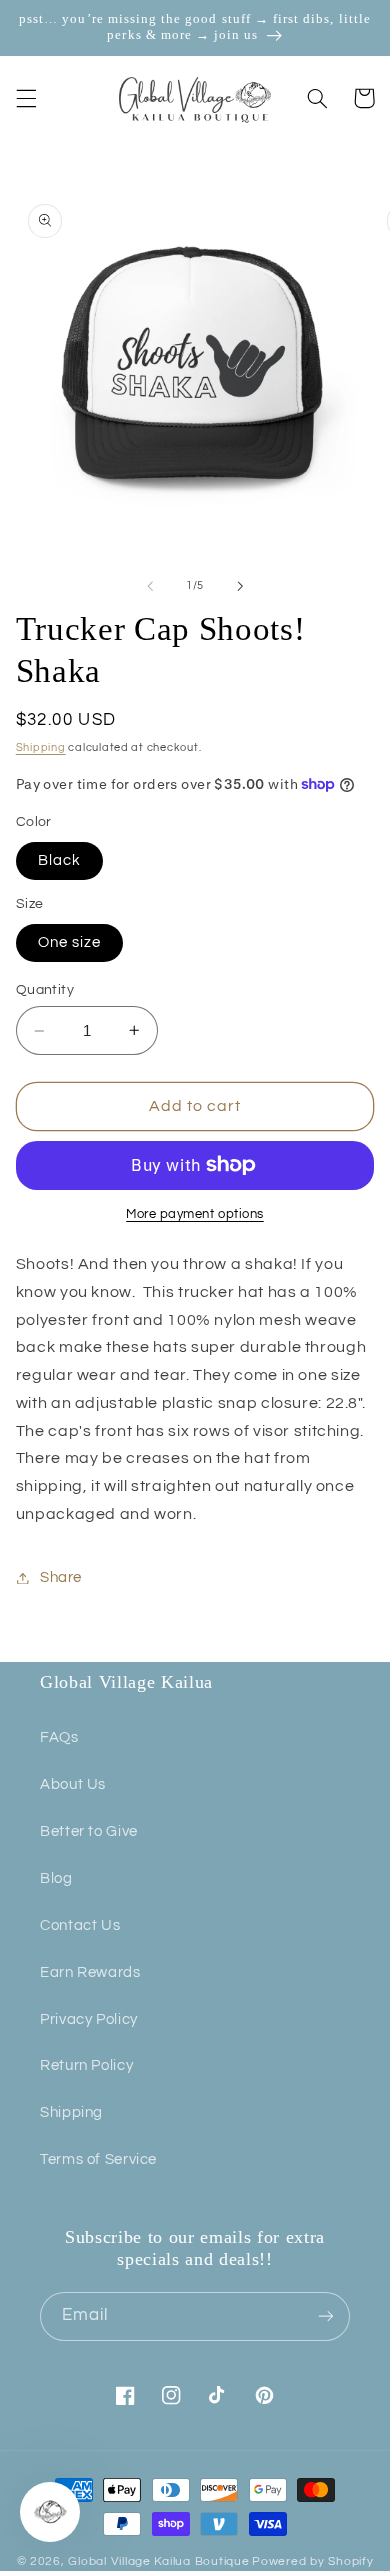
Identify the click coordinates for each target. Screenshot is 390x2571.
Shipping (41, 747)
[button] (26, 98)
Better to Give (89, 1831)
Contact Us (80, 1925)
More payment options (195, 1214)
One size (69, 942)
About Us (73, 1784)
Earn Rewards (90, 1972)
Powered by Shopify (312, 2561)
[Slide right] (240, 586)
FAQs (59, 1737)
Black (59, 860)
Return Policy (86, 2065)
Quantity (45, 990)
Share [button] (61, 1577)
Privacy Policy (89, 2019)
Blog (56, 1878)
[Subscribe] (326, 2316)
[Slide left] (150, 586)
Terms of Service (98, 2159)
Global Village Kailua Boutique (158, 2561)
